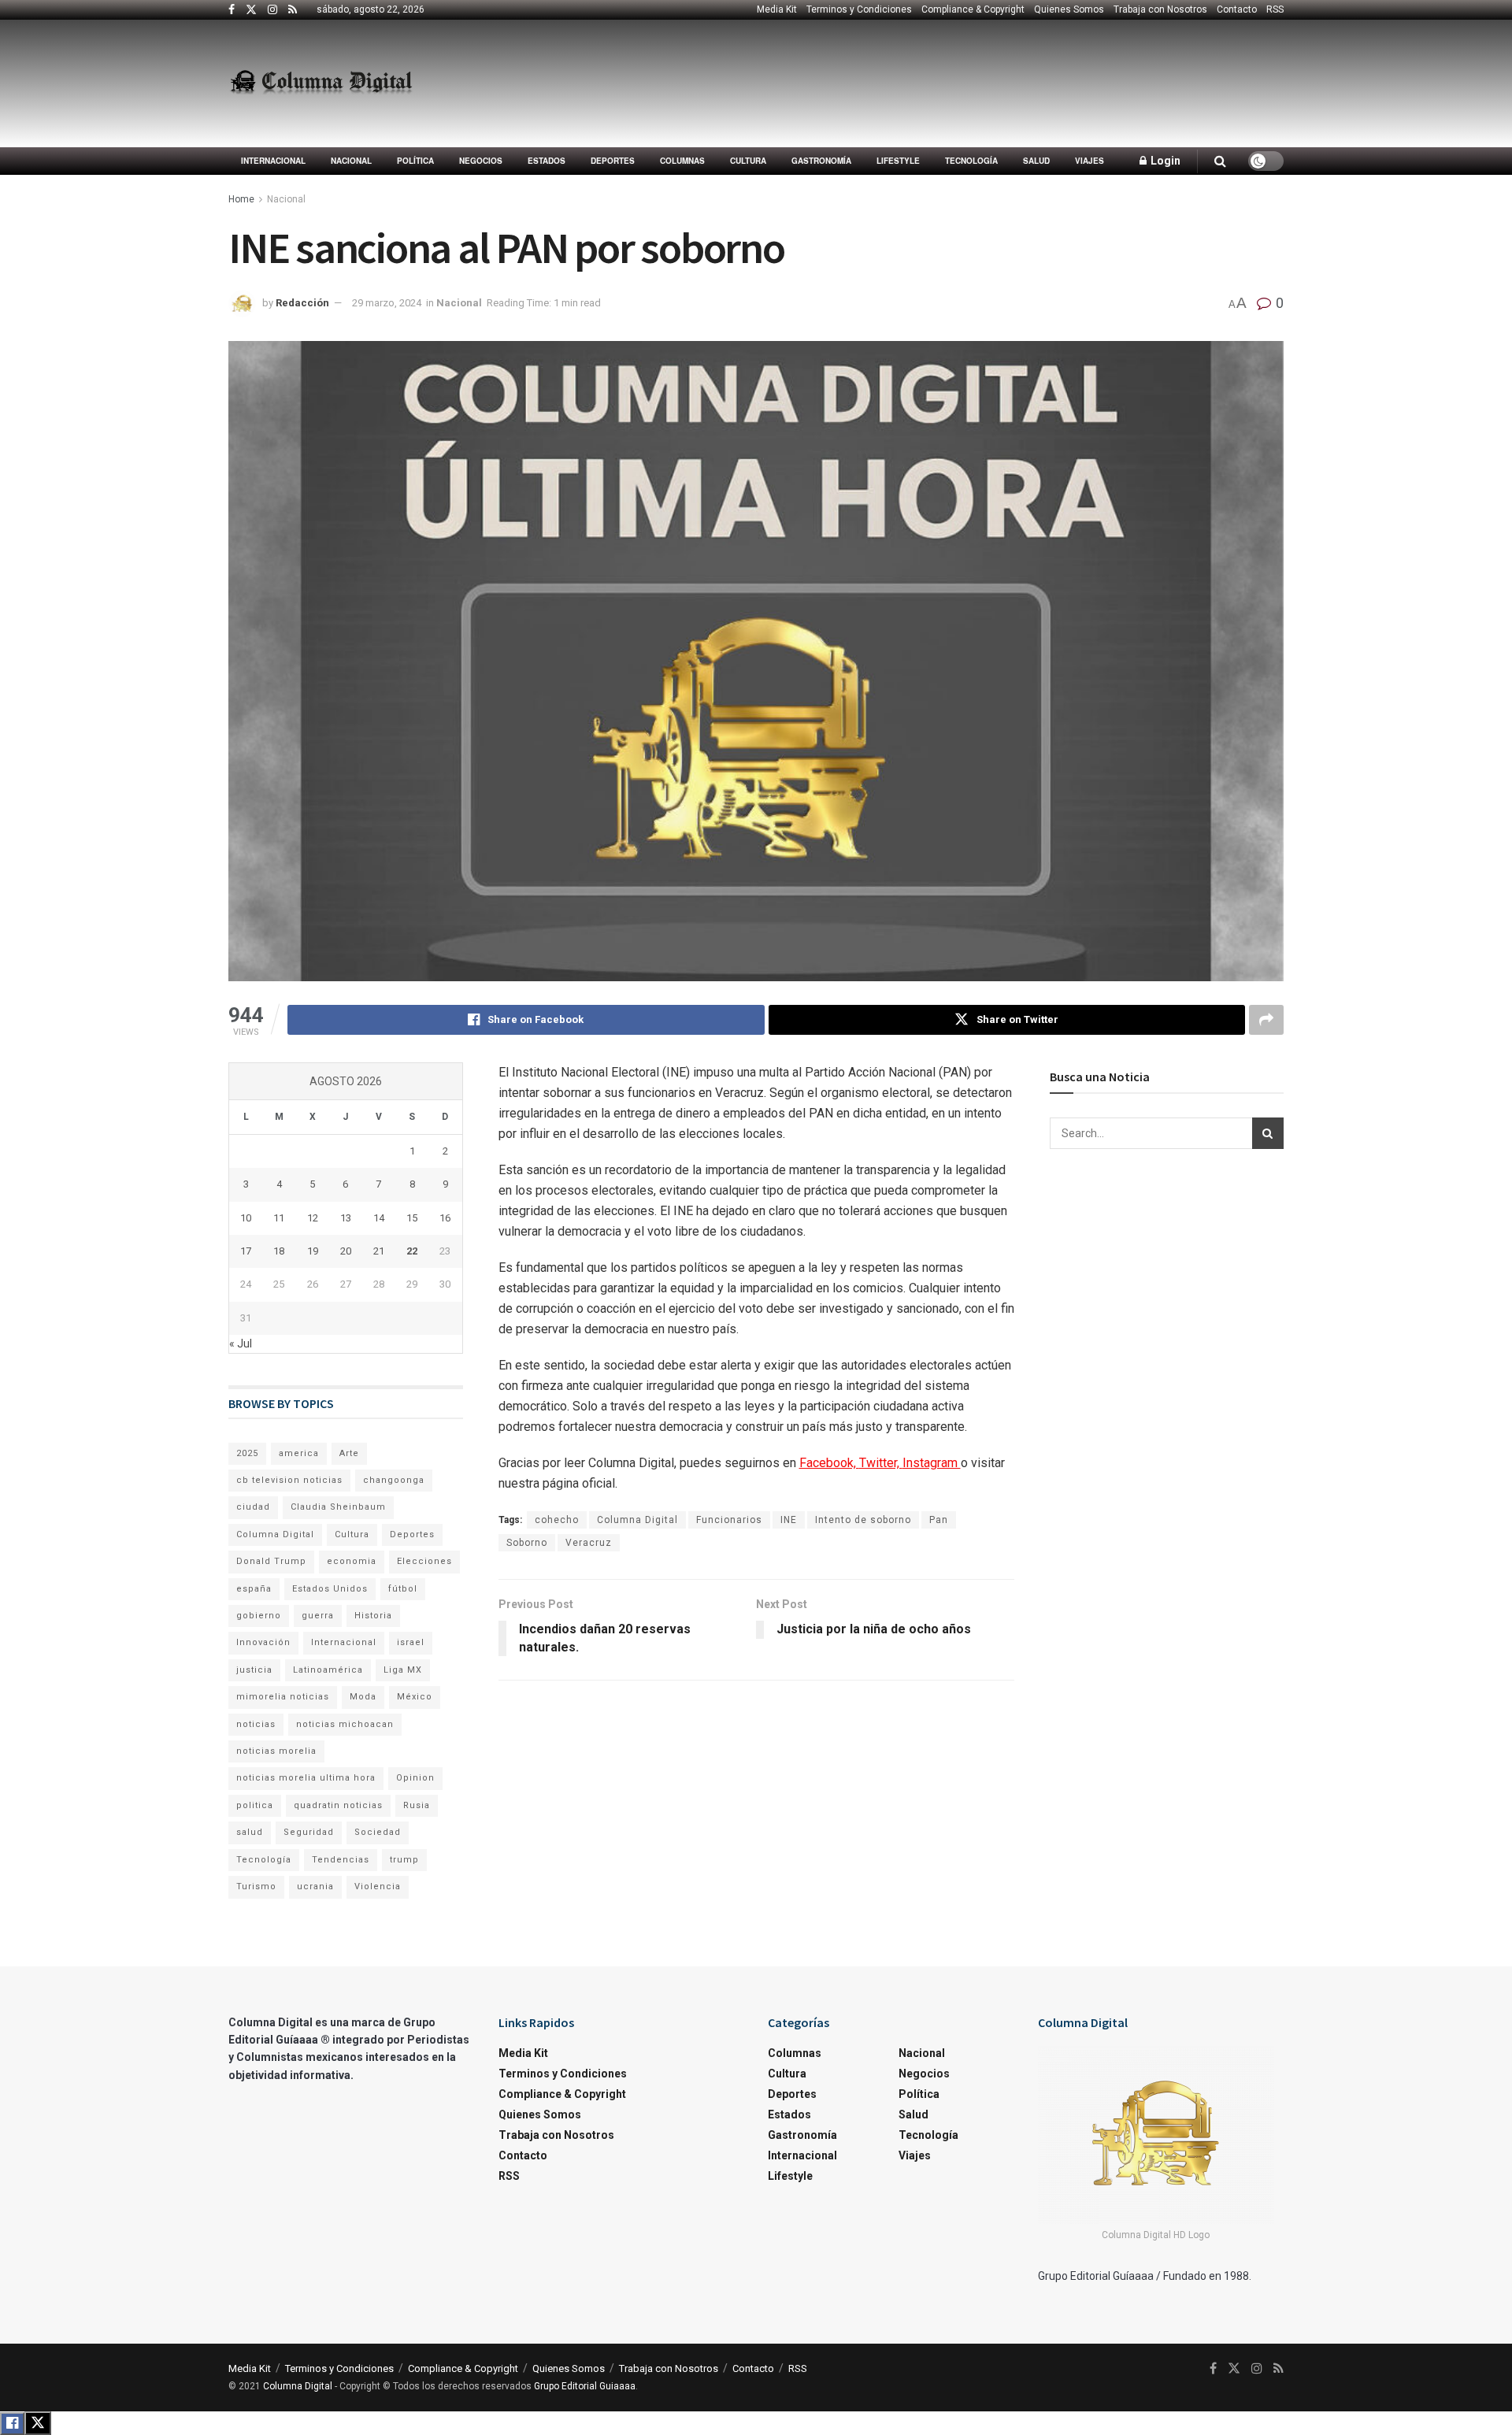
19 (313, 1251)
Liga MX (403, 1670)
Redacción (302, 303)
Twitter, (881, 1463)
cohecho (557, 1520)
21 (379, 1251)
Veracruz (589, 1543)
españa (254, 1589)
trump (404, 1860)
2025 (247, 1453)
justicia (254, 1670)
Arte (349, 1453)
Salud (1036, 161)
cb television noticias (289, 1480)
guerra (318, 1616)
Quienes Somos (1069, 9)
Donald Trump (271, 1561)
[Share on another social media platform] (1266, 1020)
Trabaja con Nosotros (1160, 9)
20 (346, 1251)
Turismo (256, 1886)
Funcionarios (729, 1520)
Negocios (481, 161)
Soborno (527, 1543)
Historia (373, 1616)
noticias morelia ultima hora (306, 1778)
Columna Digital (637, 1520)
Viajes (1090, 161)
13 (346, 1218)
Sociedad (378, 1832)
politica (255, 1805)
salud (250, 1832)
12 (313, 1218)
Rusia (417, 1805)
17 (246, 1251)
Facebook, (829, 1463)
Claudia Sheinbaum (338, 1507)
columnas (682, 161)
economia (352, 1561)
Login (1164, 161)
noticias (256, 1724)
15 (412, 1218)
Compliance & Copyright (973, 9)
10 (246, 1218)
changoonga (394, 1480)
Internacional (273, 161)
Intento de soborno (863, 1520)
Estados (547, 161)
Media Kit (777, 9)
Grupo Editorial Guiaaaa (585, 2386)
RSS (1275, 9)
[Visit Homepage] (321, 83)
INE (789, 1520)
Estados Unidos (330, 1589)
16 (445, 1218)
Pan (939, 1520)
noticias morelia (276, 1751)
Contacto (1237, 9)
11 (279, 1218)
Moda (363, 1697)
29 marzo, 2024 (387, 303)
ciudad (253, 1507)
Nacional (351, 161)
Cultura (748, 161)
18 (279, 1251)
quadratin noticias (338, 1805)
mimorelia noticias (283, 1697)
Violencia (378, 1886)
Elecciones (424, 1561)
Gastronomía (821, 161)
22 (412, 1251)
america (299, 1453)
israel (411, 1642)
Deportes (613, 161)
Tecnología (971, 161)
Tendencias (341, 1860)
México (415, 1697)
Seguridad (309, 1832)
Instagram (932, 1463)
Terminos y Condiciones (859, 9)
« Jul (241, 1344)
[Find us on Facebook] (232, 10)
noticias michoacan (345, 1724)
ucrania (315, 1886)
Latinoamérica (328, 1670)
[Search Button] (1220, 161)
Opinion (415, 1778)
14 (379, 1218)
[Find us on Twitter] (251, 10)
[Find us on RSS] (293, 10)
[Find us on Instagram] (272, 10)
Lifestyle (898, 161)
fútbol (403, 1589)
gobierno (259, 1616)
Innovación (263, 1642)
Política (415, 161)
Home (241, 199)
